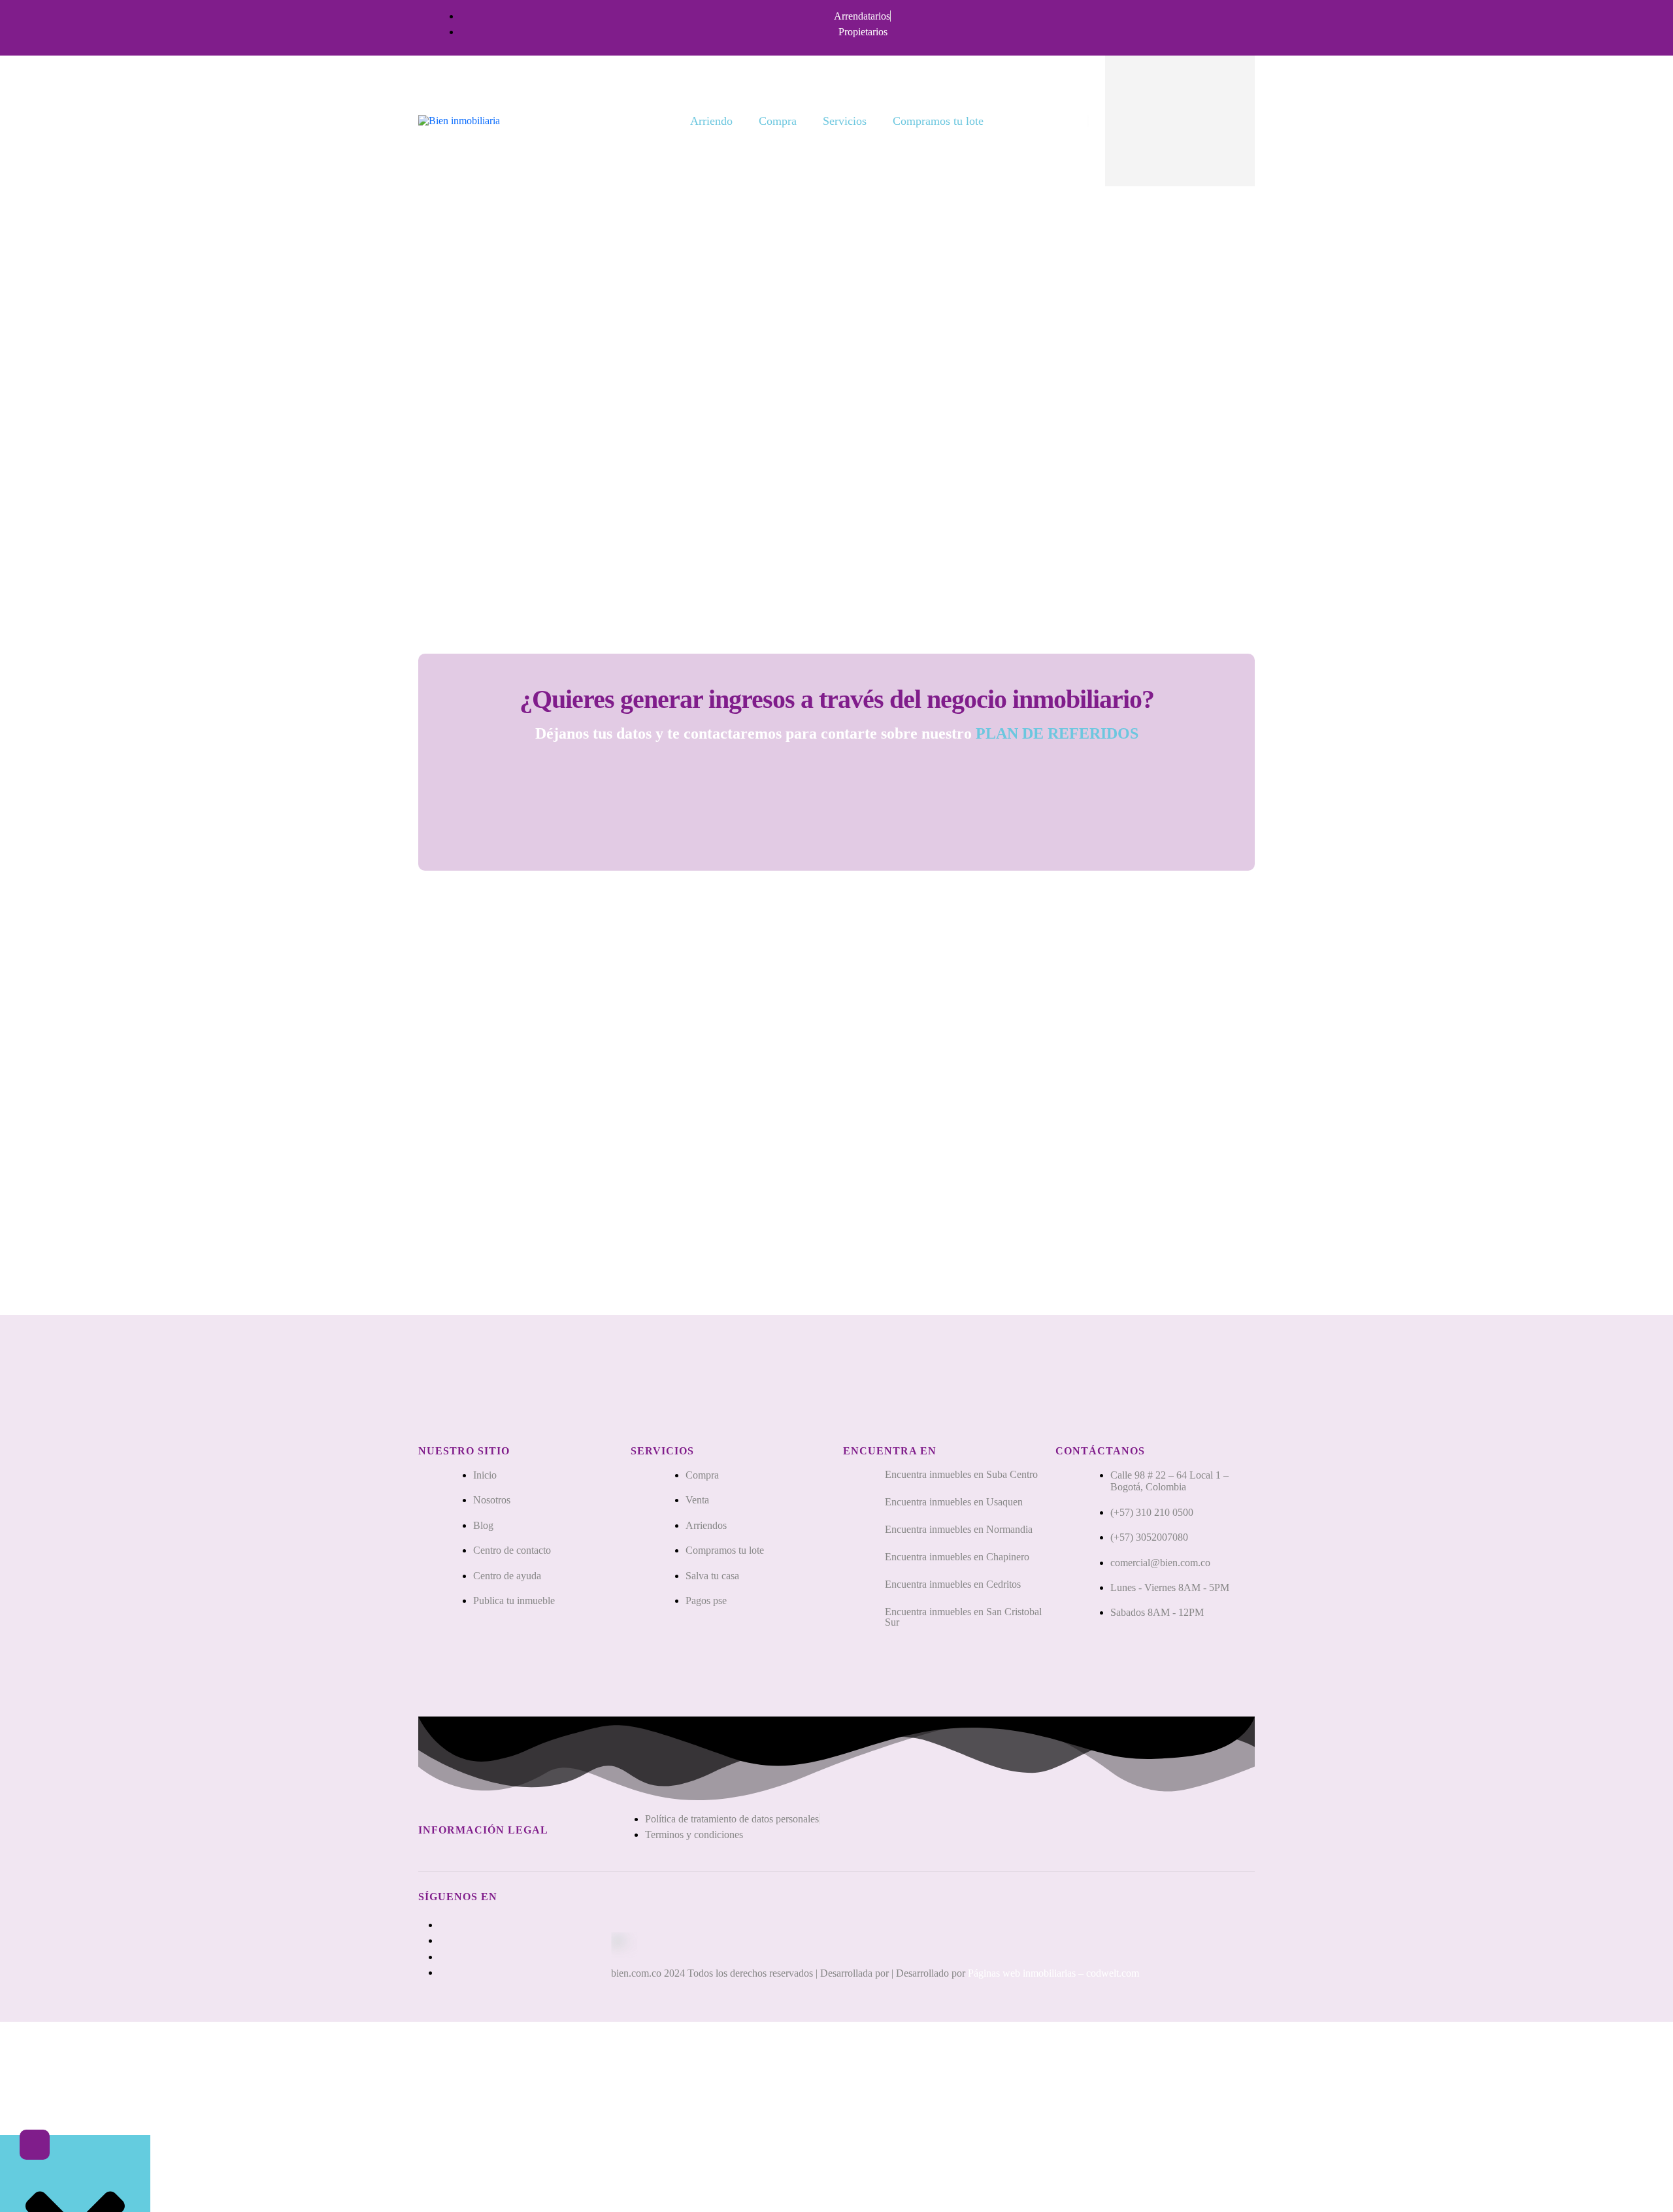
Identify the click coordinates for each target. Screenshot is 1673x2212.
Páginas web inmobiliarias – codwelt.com (1053, 1973)
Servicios (845, 121)
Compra (778, 121)
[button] (35, 2145)
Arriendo (711, 121)
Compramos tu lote (938, 121)
